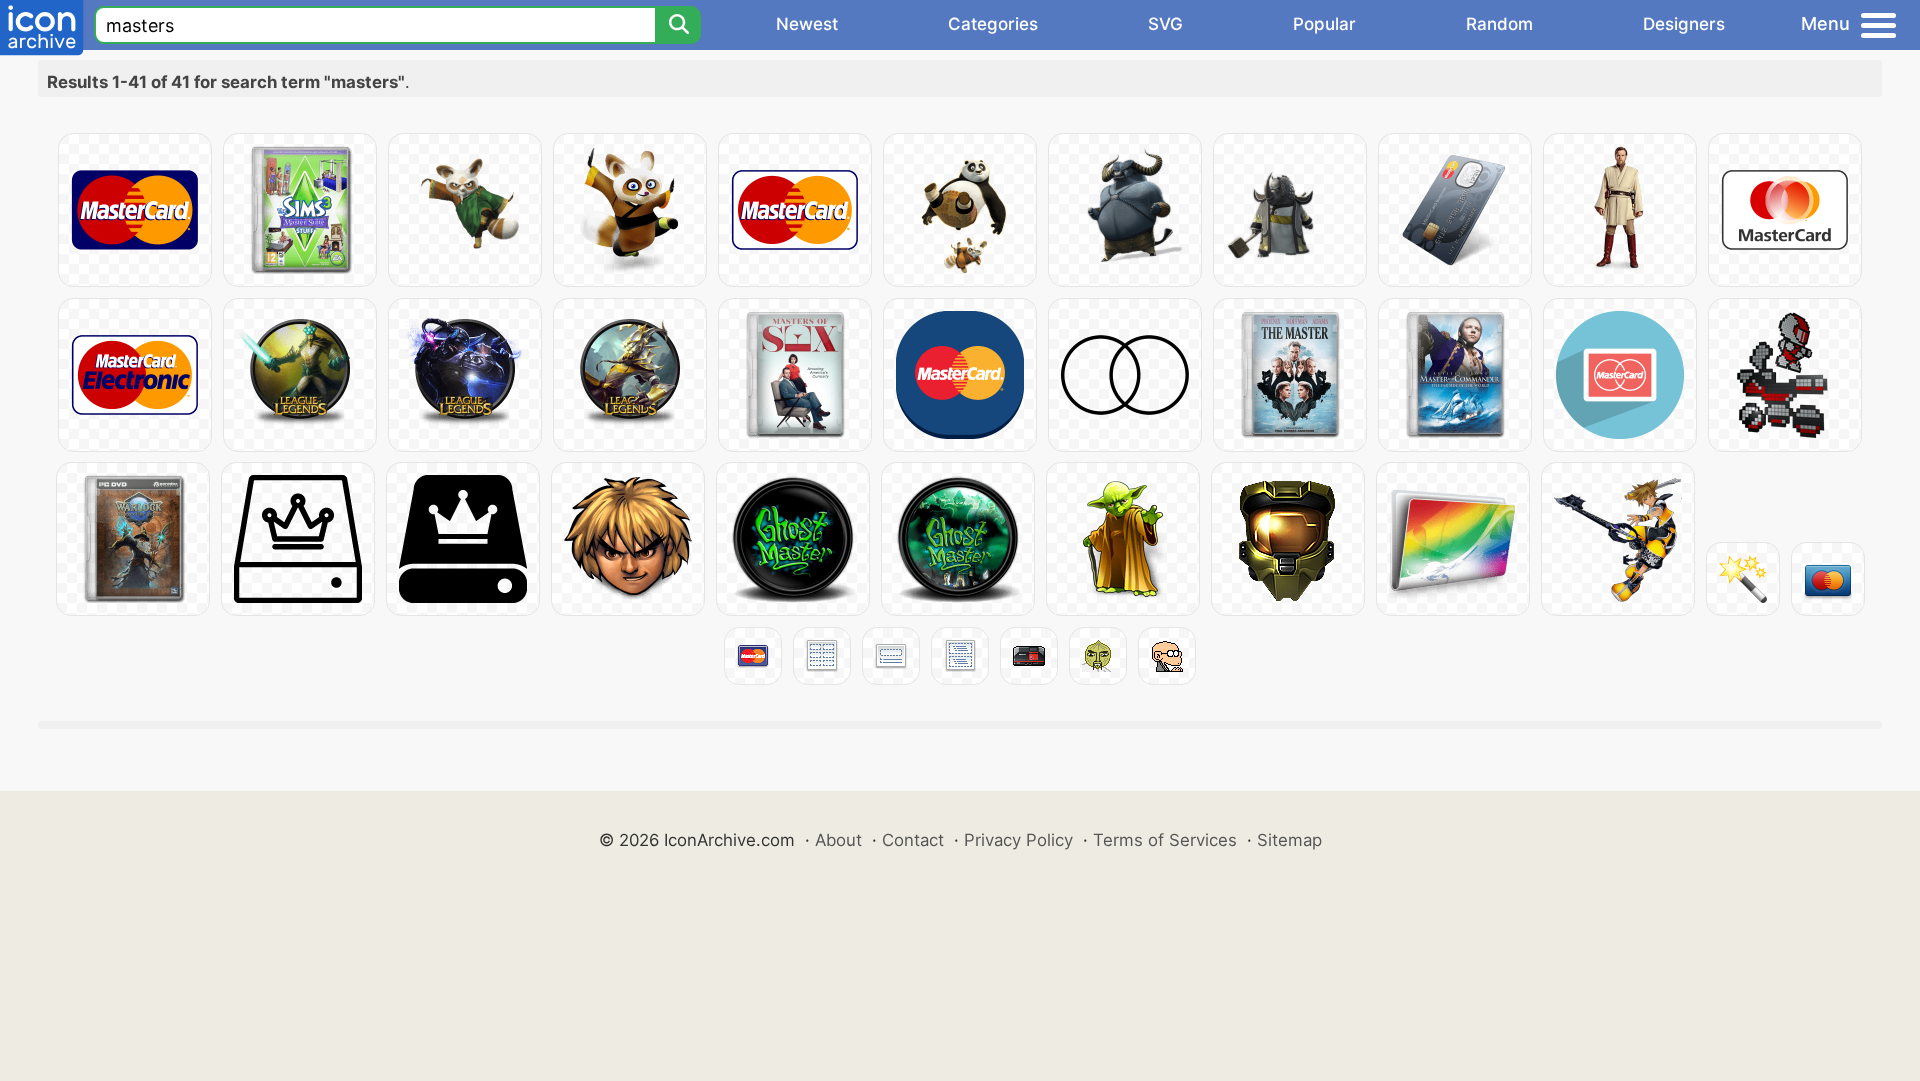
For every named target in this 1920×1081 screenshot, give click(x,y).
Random (1499, 24)
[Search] (678, 25)
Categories (993, 24)
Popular (1324, 24)
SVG (1165, 24)
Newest (807, 24)
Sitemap (1289, 840)
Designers (1684, 24)
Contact (913, 840)
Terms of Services (1165, 840)
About (838, 840)
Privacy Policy (1018, 840)
